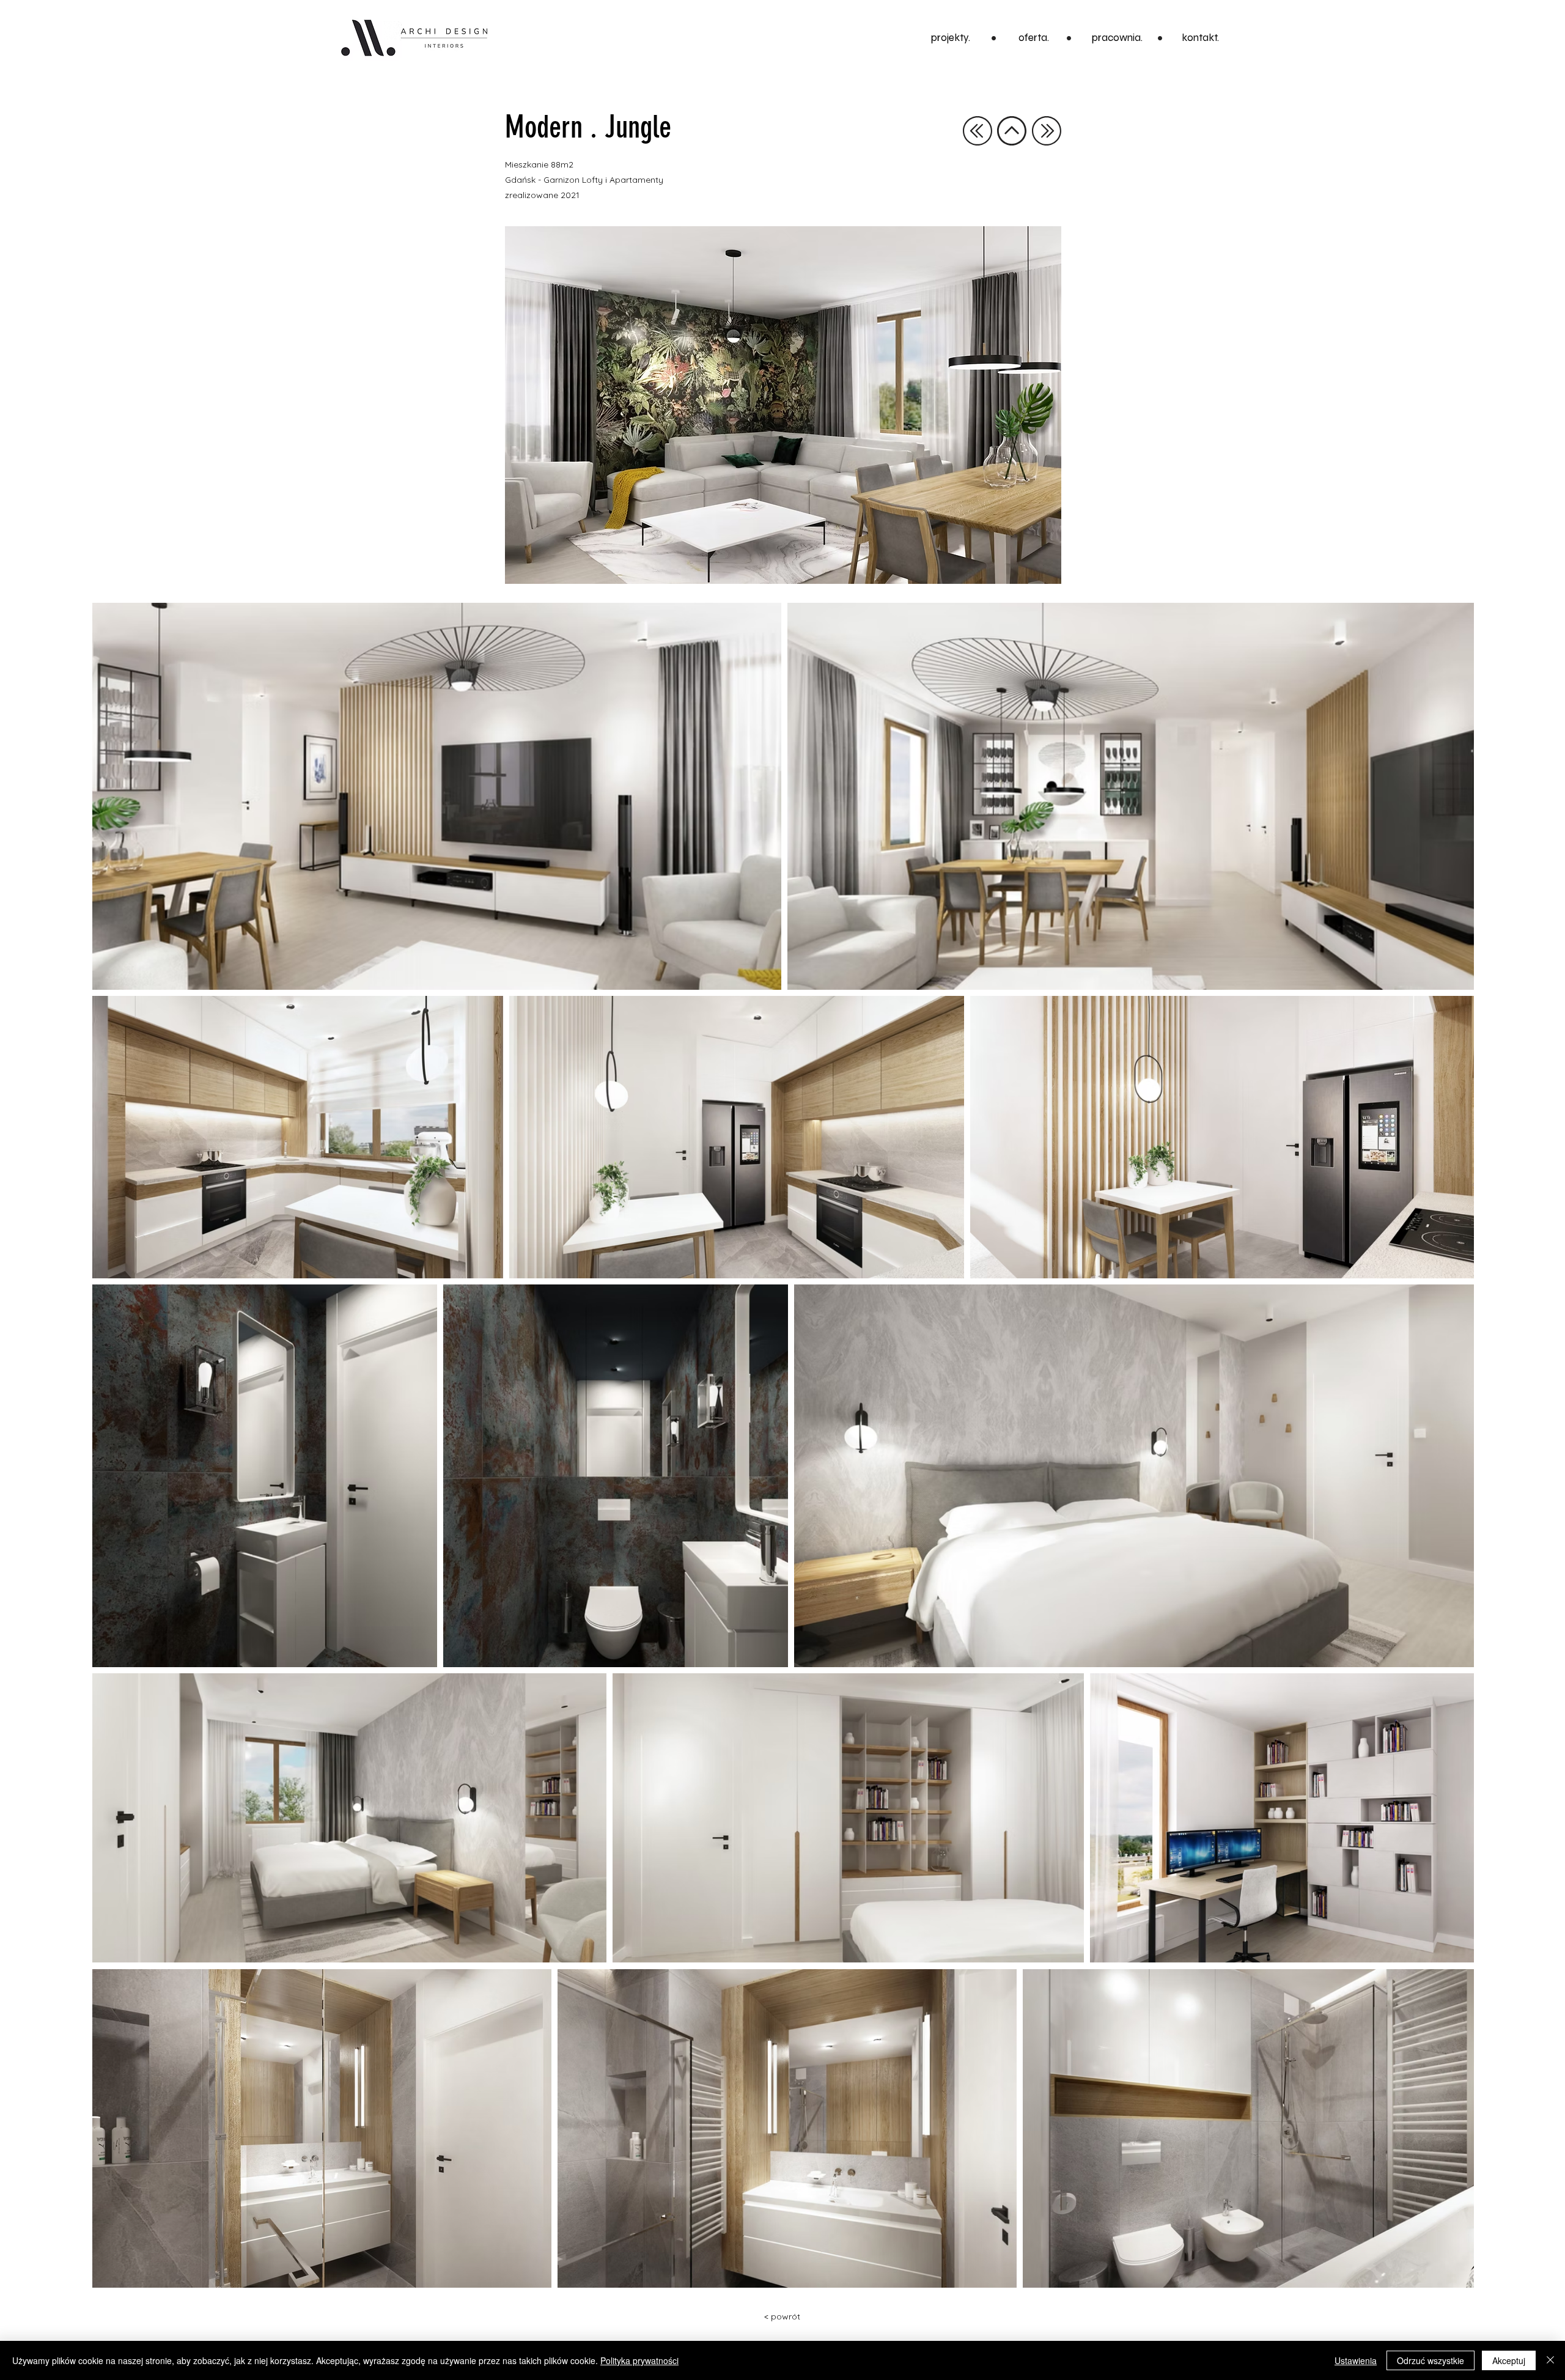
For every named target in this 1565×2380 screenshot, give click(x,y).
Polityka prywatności (639, 2360)
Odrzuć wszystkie (1431, 2360)
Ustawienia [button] (1356, 2360)
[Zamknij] (1550, 2360)
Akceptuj (1509, 2360)
